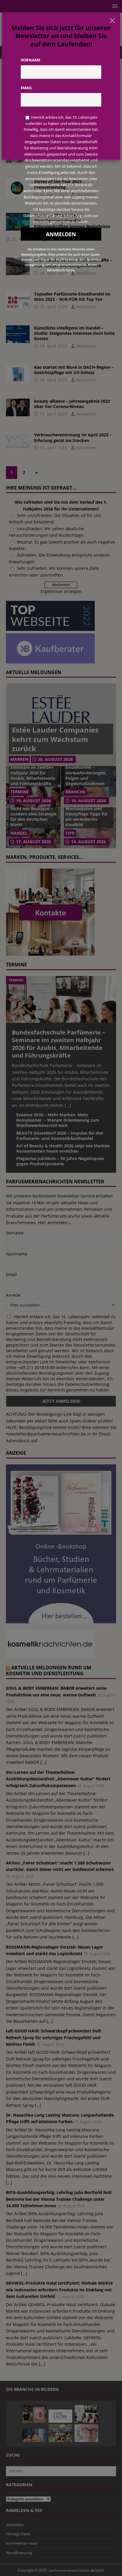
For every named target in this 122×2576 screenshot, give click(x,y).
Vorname (30, 60)
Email (27, 88)
